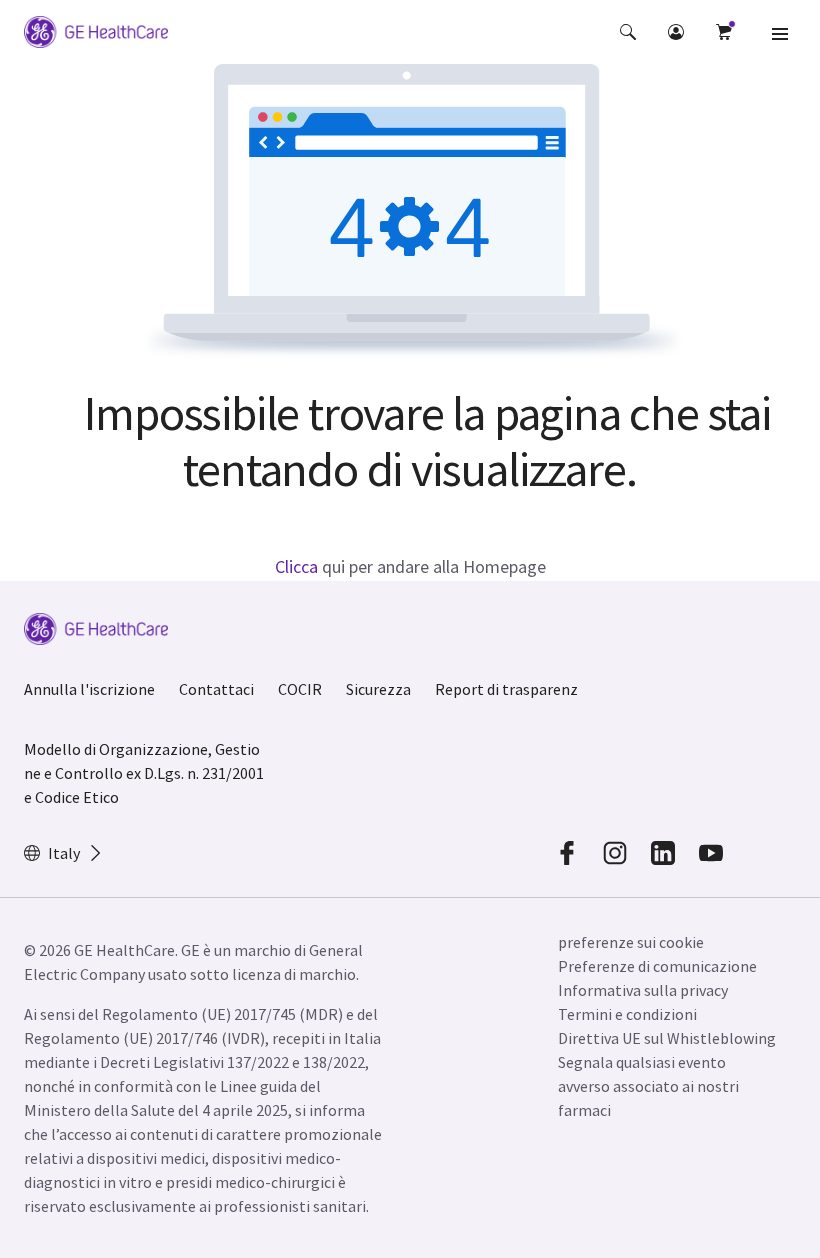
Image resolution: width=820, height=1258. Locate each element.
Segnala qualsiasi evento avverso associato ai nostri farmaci (648, 1086)
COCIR (300, 689)
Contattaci (216, 689)
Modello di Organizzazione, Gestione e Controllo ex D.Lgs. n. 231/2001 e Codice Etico (144, 773)
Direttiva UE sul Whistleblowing (667, 1038)
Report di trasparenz (506, 689)
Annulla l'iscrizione (89, 689)
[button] (628, 32)
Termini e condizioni (627, 1014)
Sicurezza (378, 689)
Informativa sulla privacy (643, 990)
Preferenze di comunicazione (657, 966)
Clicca (296, 566)
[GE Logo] (96, 35)
